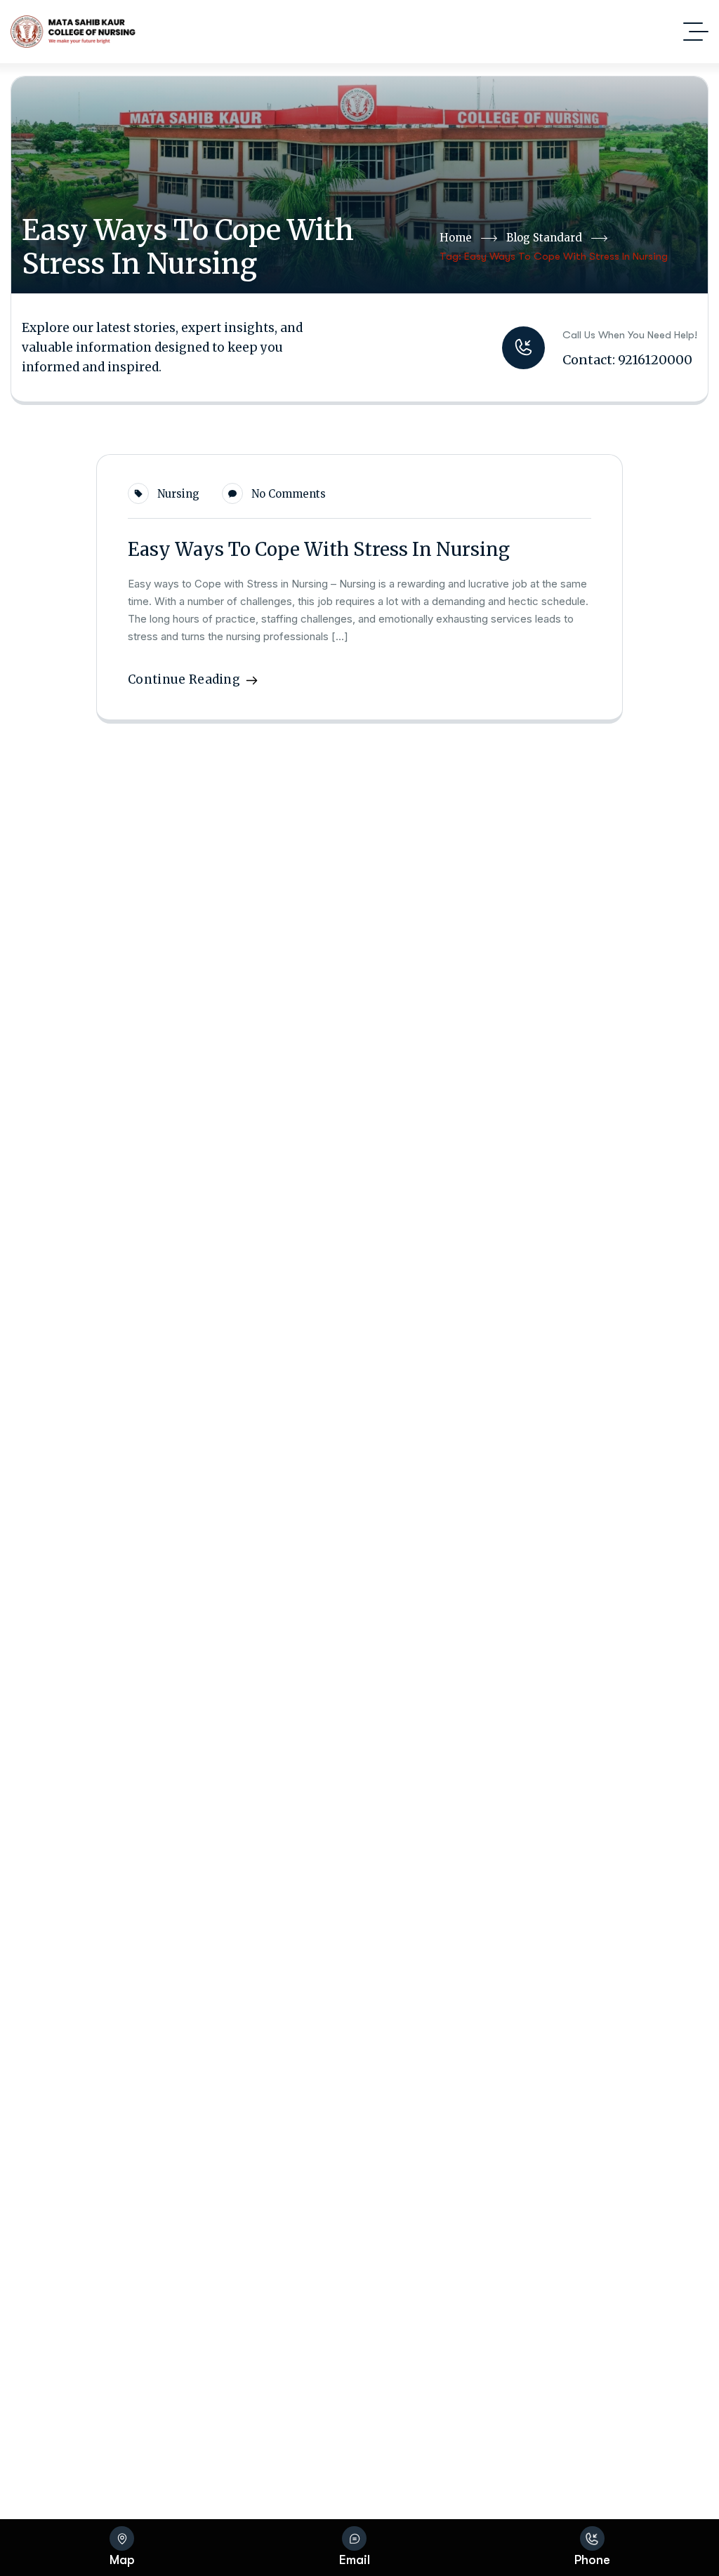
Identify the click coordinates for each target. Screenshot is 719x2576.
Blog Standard (544, 238)
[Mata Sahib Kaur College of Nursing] (73, 32)
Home (456, 238)
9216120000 (655, 360)
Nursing (178, 494)
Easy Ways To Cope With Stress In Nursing (319, 549)
